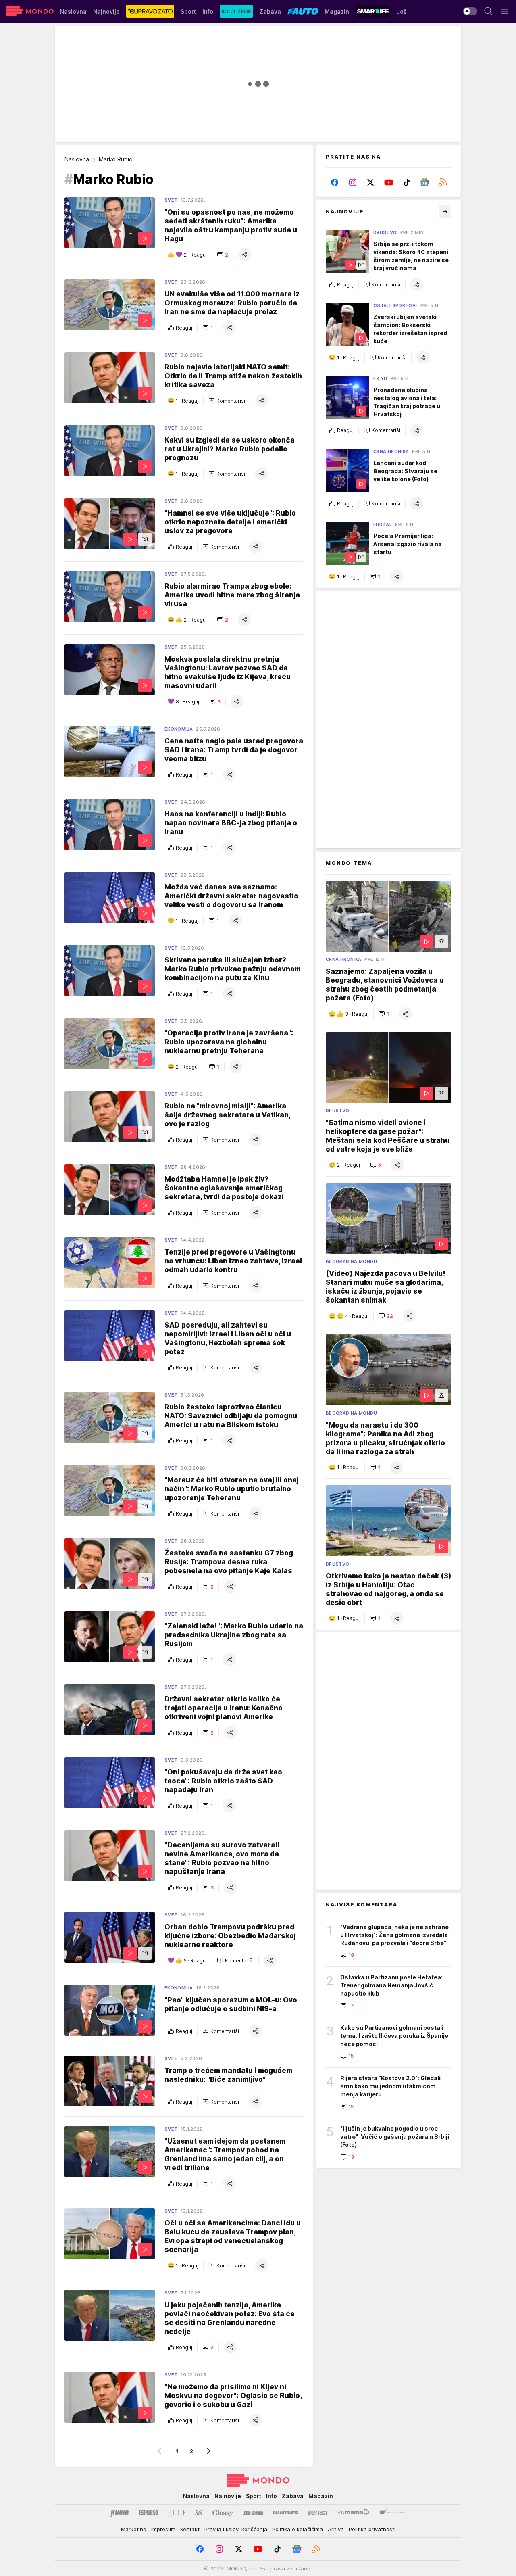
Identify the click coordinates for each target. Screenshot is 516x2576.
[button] (223, 255)
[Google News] (425, 182)
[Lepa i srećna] (253, 2513)
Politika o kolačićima (298, 2529)
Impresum (163, 2529)
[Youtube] (389, 182)
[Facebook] (335, 182)
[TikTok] (407, 182)
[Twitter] (371, 182)
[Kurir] (120, 2513)
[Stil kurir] (199, 2513)
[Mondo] (30, 11)
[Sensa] (317, 2513)
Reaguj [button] (184, 328)
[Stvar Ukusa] (392, 2513)
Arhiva (336, 2529)
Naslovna (77, 159)
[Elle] (177, 2513)
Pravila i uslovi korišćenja (236, 2529)
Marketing (134, 2529)
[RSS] (442, 182)
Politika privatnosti (372, 2529)
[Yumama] (353, 2513)
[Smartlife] (285, 2513)
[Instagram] (353, 182)
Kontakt (190, 2529)
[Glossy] (223, 2513)
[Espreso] (149, 2513)
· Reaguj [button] (195, 255)
